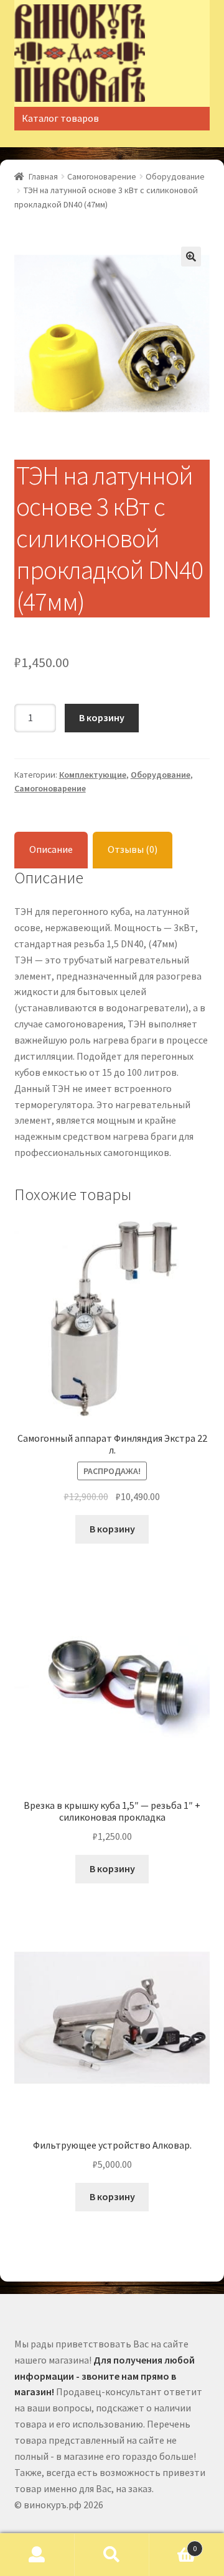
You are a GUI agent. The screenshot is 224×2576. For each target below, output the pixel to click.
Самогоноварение (102, 176)
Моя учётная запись (37, 2555)
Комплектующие (93, 775)
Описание (51, 849)
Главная (43, 176)
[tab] (51, 850)
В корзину (102, 717)
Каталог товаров (60, 118)
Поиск (112, 2555)
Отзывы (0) (133, 849)
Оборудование (175, 176)
